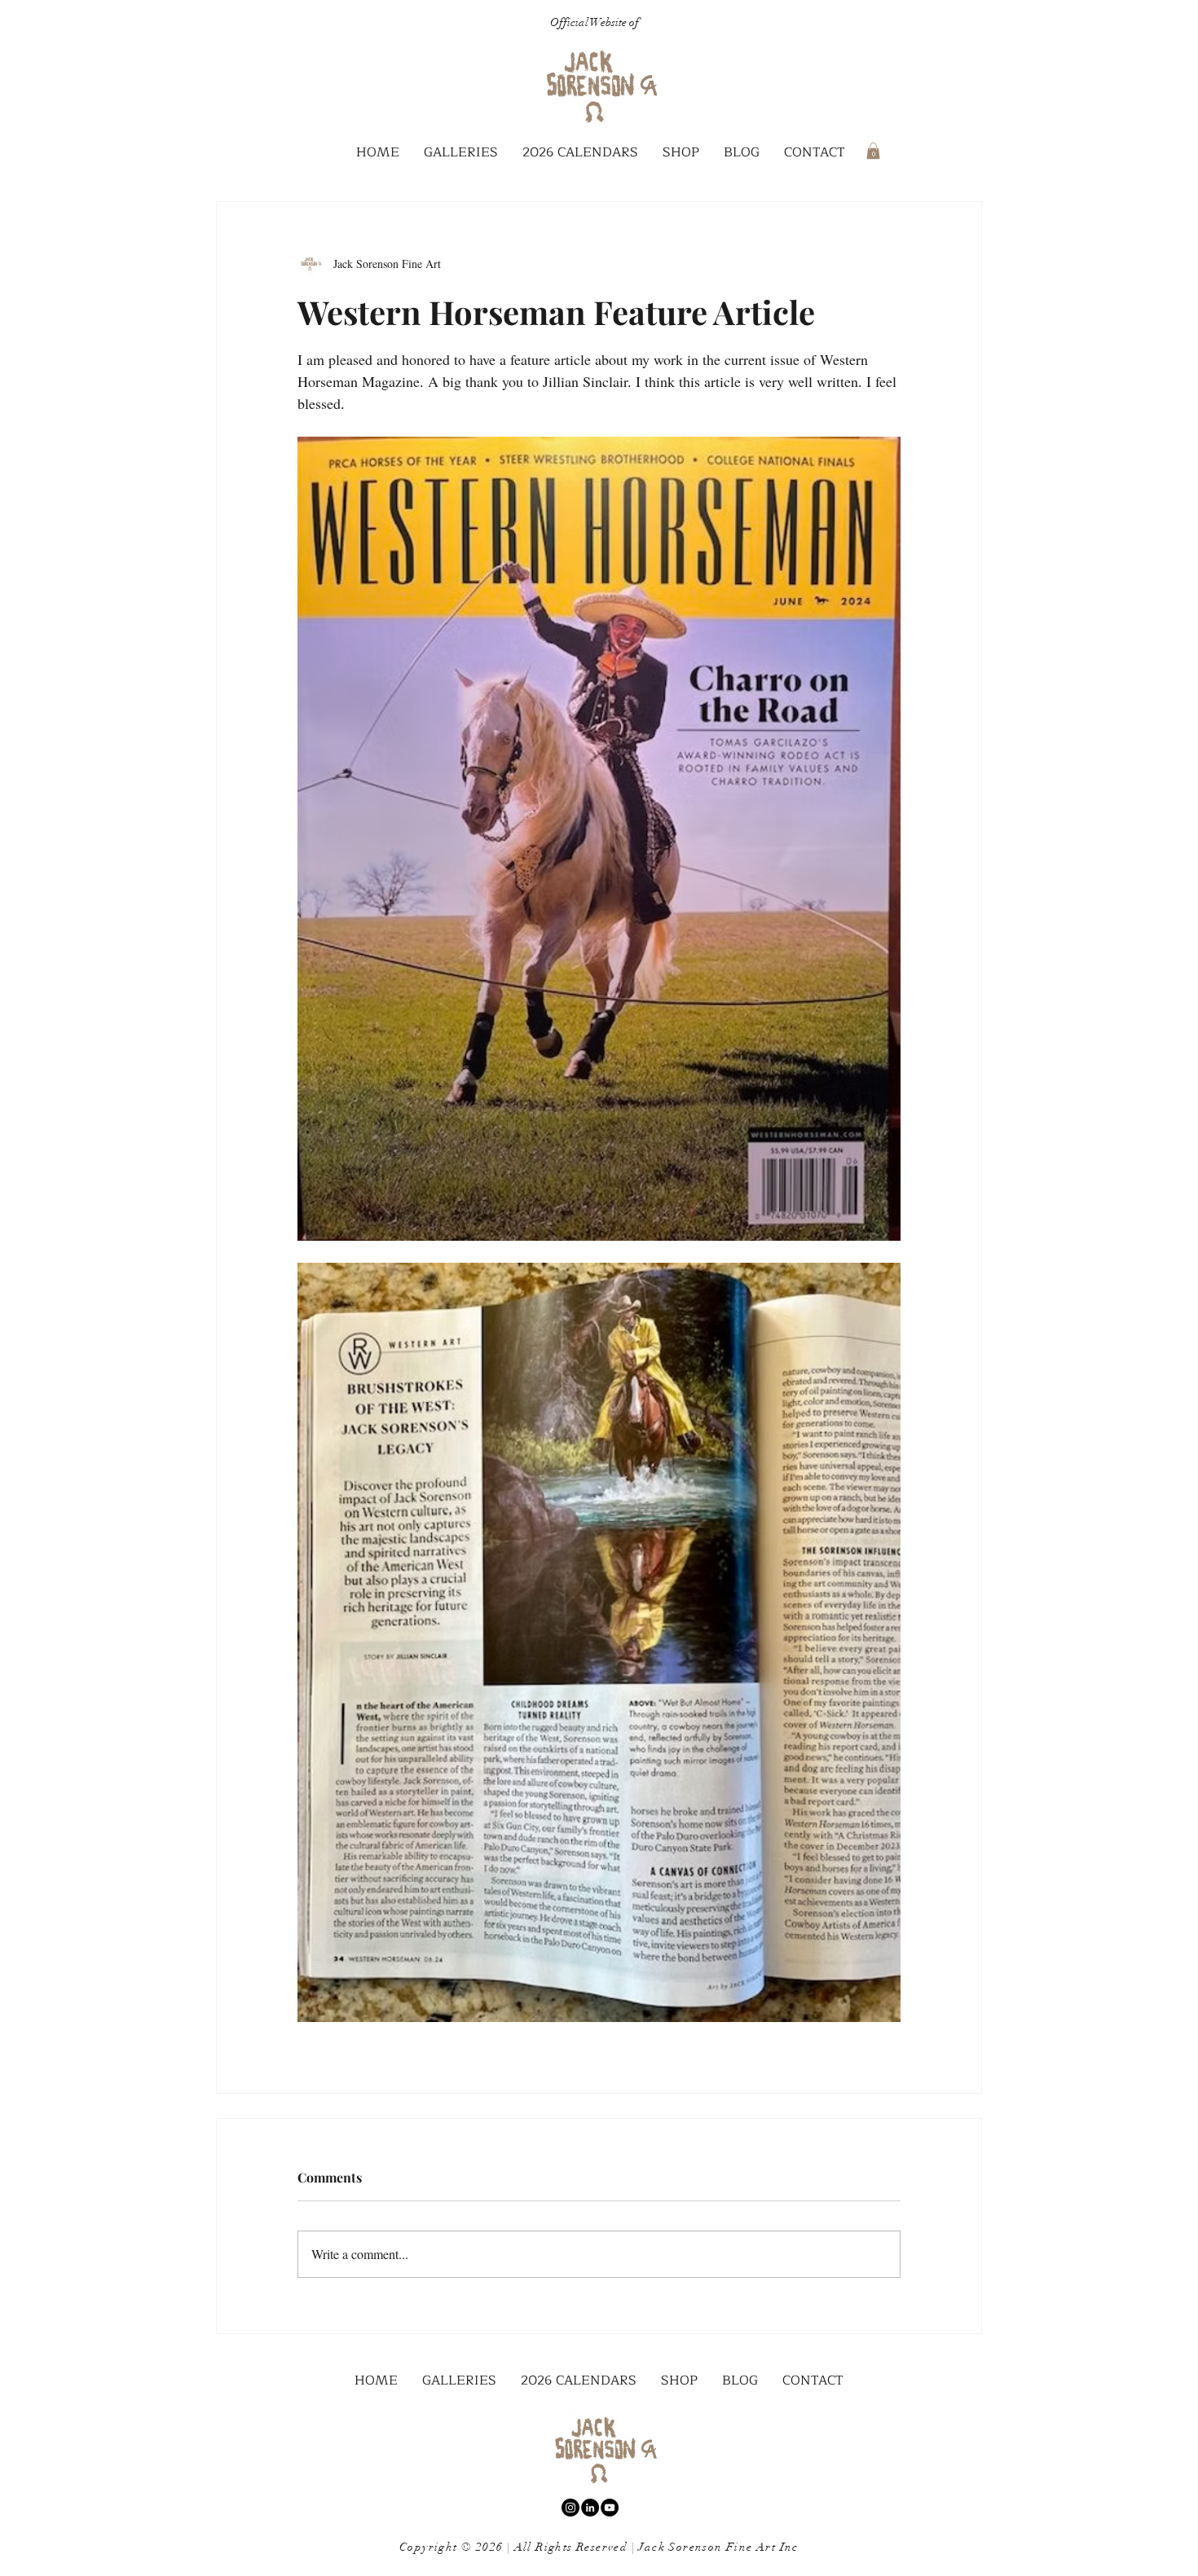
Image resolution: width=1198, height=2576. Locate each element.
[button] (461, 153)
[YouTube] (610, 2508)
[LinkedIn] (590, 2508)
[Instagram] (570, 2508)
